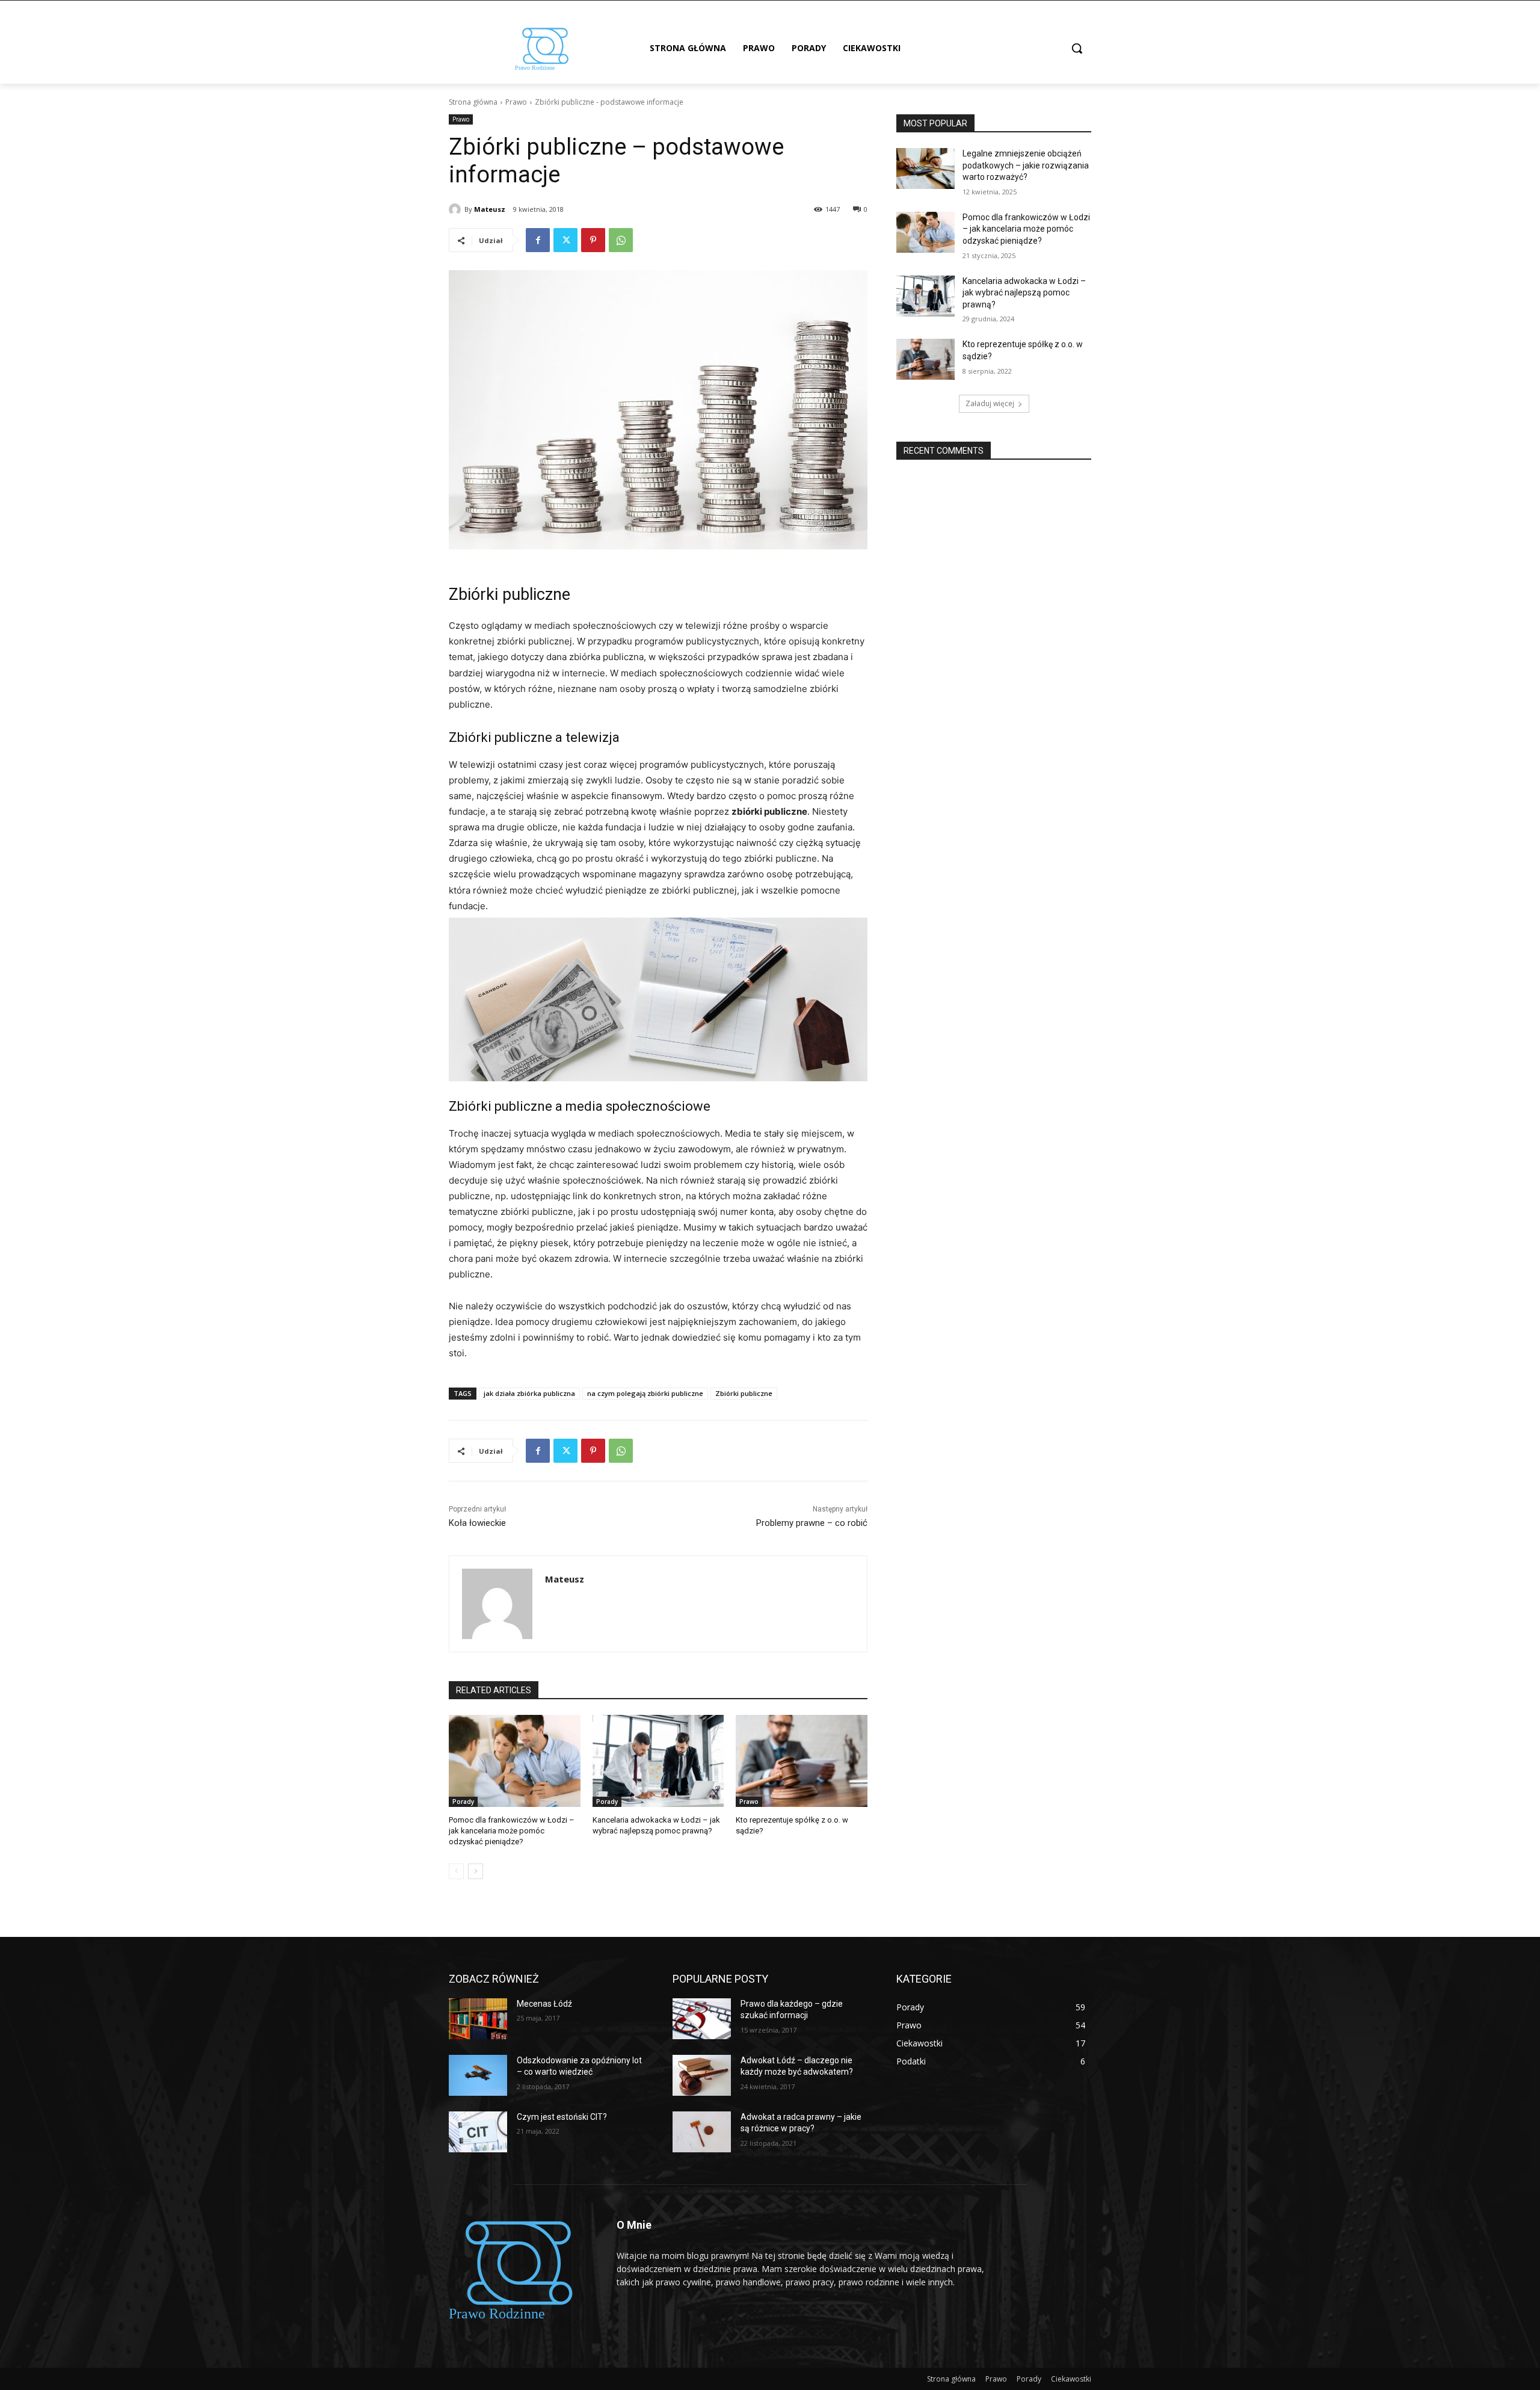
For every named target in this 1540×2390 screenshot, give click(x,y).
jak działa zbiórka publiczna (529, 1393)
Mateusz (490, 209)
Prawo (516, 102)
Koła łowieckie (477, 1523)
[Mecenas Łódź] (478, 2019)
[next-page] (476, 1871)
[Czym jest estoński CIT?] (478, 2132)
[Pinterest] (593, 240)
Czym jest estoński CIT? (562, 2117)
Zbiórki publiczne (744, 1393)
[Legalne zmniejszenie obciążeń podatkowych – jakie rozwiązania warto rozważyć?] (926, 168)
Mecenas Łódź (544, 2004)
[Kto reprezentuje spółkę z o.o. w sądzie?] (802, 1761)
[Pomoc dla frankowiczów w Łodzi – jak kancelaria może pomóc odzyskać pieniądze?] (515, 1761)
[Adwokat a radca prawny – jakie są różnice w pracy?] (702, 2132)
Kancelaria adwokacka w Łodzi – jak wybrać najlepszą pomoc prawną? (1024, 293)
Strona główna (473, 102)
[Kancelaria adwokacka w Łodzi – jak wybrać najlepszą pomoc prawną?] (658, 1761)
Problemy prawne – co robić (812, 1523)
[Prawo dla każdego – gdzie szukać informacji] (702, 2019)
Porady (463, 1802)
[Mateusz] (457, 209)
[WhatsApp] (621, 240)
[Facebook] (538, 240)
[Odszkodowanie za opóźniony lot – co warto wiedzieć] (478, 2075)
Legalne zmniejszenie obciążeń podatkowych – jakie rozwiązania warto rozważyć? (1026, 165)
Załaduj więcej (990, 403)
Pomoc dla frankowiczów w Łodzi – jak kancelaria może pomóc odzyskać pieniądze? (512, 1831)
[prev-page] (456, 1871)
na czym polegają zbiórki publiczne (645, 1393)
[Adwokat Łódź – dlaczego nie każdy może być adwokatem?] (702, 2075)
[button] (1077, 48)
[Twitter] (565, 240)
